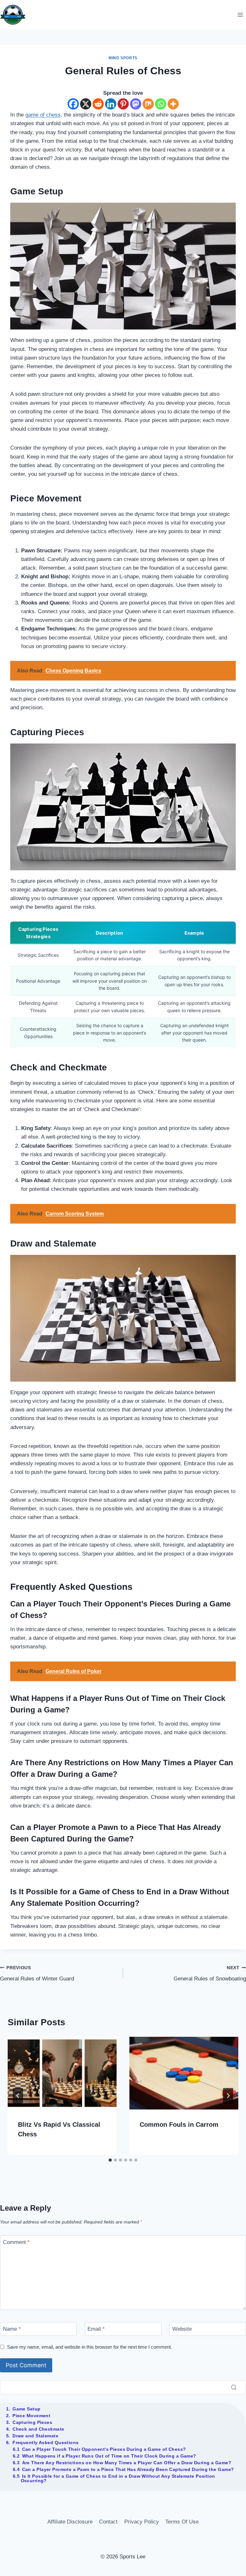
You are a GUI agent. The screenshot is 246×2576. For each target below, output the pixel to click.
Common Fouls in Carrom (179, 2125)
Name (12, 2329)
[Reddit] (98, 104)
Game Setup (26, 2409)
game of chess (43, 115)
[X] (86, 104)
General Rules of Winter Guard (37, 1974)
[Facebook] (73, 104)
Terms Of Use (182, 2522)
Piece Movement (31, 2416)
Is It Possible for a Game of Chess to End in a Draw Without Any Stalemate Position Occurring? (118, 2478)
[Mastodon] (136, 104)
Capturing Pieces (32, 2422)
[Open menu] (240, 15)
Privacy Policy (142, 2522)
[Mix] (148, 104)
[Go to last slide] (18, 2096)
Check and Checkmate (38, 2429)
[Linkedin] (111, 104)
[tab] (110, 2160)
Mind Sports (123, 58)
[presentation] (62, 2073)
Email (96, 2329)
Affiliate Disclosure (70, 2522)
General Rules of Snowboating (210, 1974)
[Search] (234, 2387)
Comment (16, 2242)
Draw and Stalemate (35, 2436)
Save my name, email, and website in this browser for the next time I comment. (90, 2347)
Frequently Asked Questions (45, 2442)
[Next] (228, 2096)
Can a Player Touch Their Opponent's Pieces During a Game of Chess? (104, 2449)
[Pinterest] (123, 104)
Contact (108, 2522)
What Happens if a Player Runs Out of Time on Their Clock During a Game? (109, 2456)
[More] (173, 104)
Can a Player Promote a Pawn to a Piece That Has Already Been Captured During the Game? (128, 2469)
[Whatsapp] (161, 104)
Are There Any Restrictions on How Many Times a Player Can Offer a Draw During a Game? (127, 2463)
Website (182, 2329)
